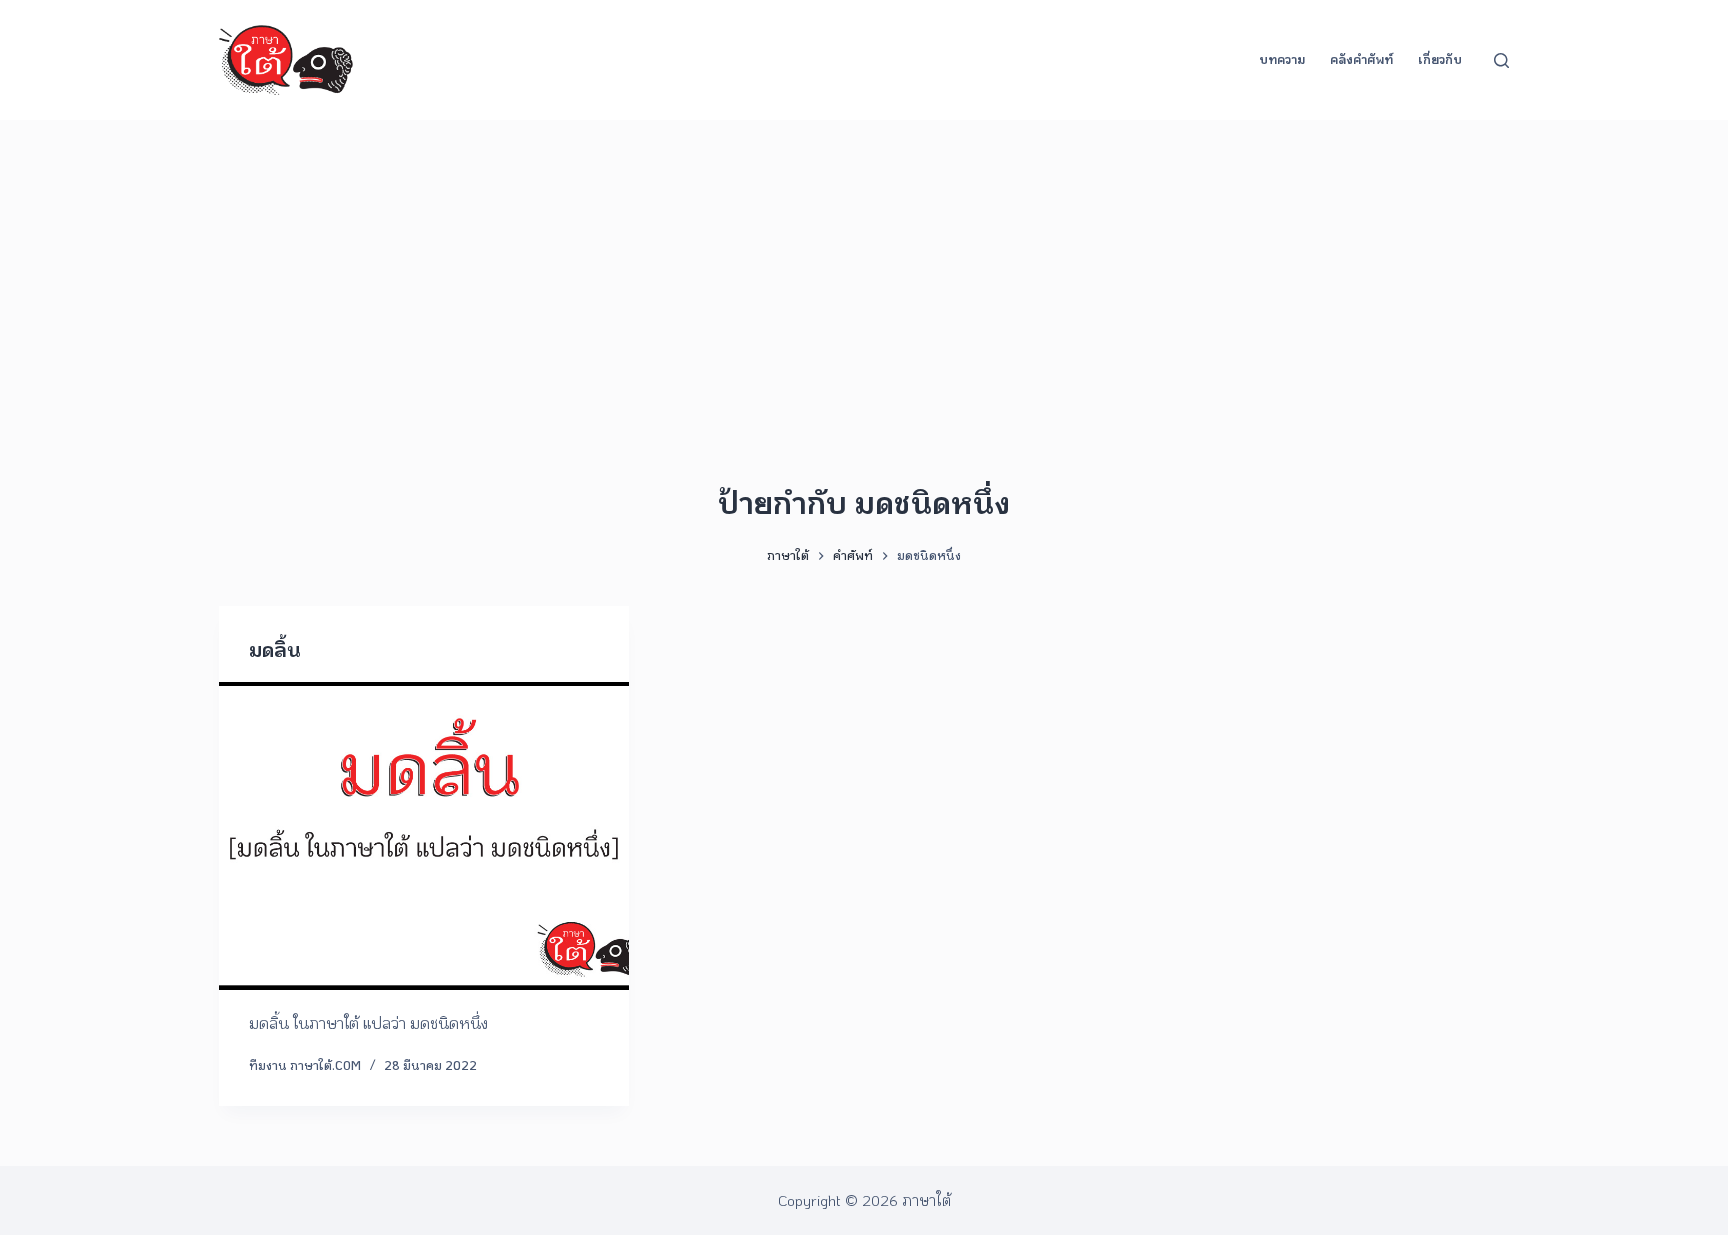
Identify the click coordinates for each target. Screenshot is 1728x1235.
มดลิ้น (274, 649)
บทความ (1282, 59)
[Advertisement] (864, 270)
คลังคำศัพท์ (1361, 59)
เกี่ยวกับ (1440, 59)
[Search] (1501, 60)
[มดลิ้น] (424, 836)
